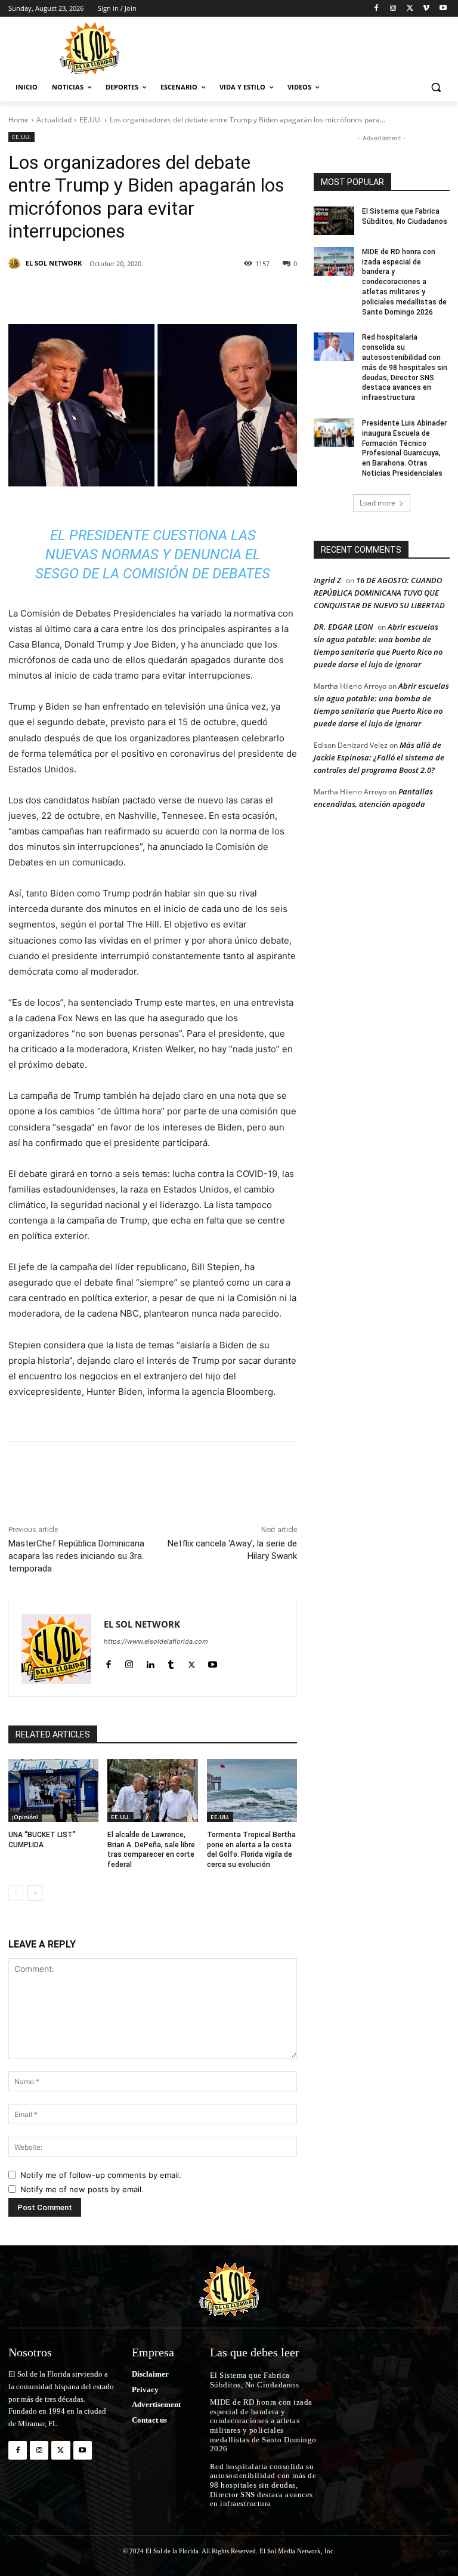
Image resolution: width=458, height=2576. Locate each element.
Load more (377, 503)
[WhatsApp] (228, 294)
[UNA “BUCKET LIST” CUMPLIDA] (53, 1791)
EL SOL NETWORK (54, 263)
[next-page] (35, 1893)
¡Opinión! (25, 1817)
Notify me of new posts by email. (82, 2189)
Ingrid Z (327, 580)
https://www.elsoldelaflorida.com (156, 1641)
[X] (410, 9)
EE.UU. (91, 120)
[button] (436, 87)
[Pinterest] (146, 294)
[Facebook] (377, 9)
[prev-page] (16, 1893)
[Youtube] (443, 9)
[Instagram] (393, 9)
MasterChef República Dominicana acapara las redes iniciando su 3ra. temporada (76, 1556)
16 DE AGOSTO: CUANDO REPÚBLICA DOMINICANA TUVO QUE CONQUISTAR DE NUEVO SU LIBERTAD (379, 593)
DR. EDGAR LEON (343, 627)
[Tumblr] (200, 294)
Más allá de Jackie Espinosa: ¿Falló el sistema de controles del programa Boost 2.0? (379, 757)
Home (18, 120)
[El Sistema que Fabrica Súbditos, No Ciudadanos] (334, 221)
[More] (256, 294)
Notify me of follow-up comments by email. (101, 2175)
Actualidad (54, 120)
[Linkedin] (173, 294)
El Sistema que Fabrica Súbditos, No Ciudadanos (256, 2380)
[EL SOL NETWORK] (16, 263)
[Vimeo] (426, 9)
